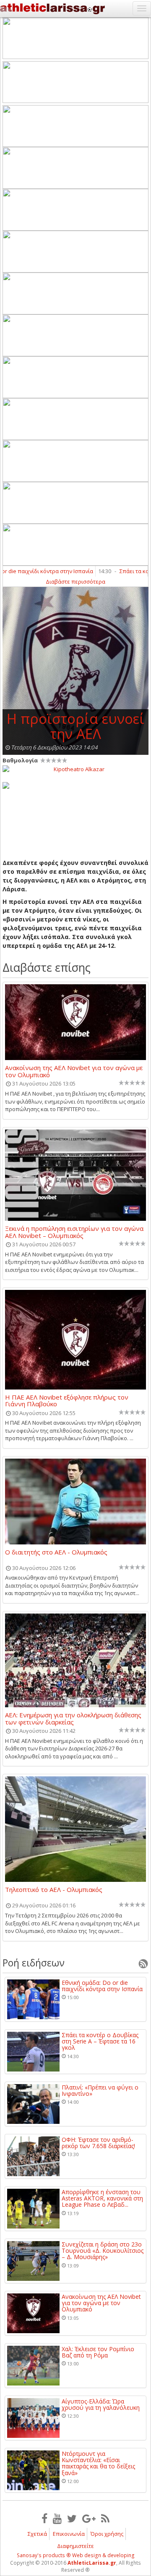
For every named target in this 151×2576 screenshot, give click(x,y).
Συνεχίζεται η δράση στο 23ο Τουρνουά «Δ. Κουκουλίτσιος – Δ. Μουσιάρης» (103, 2251)
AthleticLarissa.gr (92, 2563)
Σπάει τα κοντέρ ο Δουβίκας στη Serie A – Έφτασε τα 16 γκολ (100, 2041)
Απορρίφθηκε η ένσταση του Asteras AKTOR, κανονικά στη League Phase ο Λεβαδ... (102, 2198)
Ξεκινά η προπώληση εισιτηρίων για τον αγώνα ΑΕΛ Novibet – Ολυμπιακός (74, 1232)
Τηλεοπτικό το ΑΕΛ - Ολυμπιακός (54, 1890)
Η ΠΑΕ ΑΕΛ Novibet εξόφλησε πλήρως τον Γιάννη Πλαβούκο (67, 1400)
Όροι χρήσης (107, 2534)
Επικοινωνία (69, 2534)
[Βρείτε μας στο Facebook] (44, 2518)
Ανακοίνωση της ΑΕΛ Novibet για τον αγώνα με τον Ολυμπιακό (74, 1071)
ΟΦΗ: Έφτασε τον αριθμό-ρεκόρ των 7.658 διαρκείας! (98, 2143)
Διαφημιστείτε (75, 2546)
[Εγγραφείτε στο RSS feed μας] (105, 2518)
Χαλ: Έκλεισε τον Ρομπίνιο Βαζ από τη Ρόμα (98, 2352)
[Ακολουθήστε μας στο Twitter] (72, 2518)
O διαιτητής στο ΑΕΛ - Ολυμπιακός (56, 1552)
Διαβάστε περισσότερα (75, 582)
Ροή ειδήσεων (34, 1963)
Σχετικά (37, 2534)
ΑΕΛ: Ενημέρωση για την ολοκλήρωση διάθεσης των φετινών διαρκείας (73, 1718)
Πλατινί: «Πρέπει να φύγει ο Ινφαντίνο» (100, 2091)
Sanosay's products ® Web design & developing (76, 2555)
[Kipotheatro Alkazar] (75, 769)
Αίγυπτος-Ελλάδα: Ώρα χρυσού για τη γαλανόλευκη (101, 2405)
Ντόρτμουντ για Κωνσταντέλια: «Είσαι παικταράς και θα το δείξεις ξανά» (98, 2463)
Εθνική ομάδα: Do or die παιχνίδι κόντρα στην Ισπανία (102, 1986)
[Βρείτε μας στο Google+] (89, 2518)
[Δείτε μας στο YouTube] (57, 2518)
